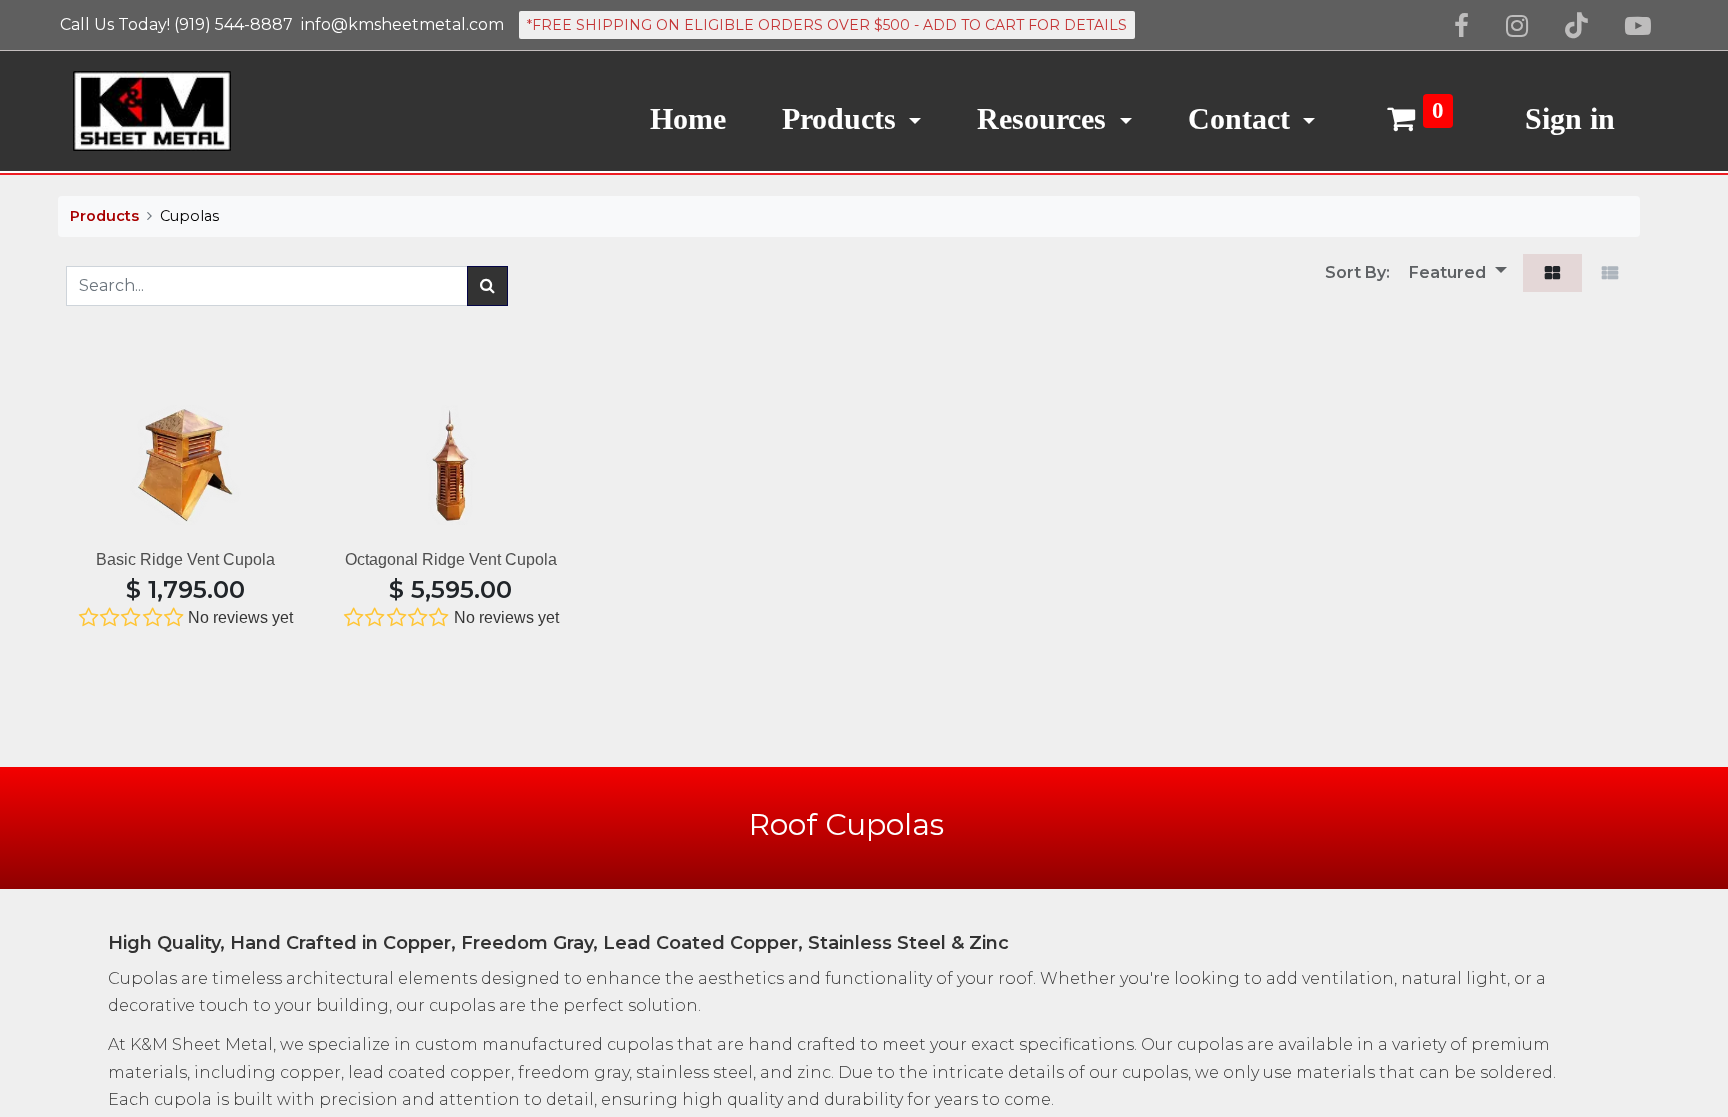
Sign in (1570, 118)
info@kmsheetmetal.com (402, 24)
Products (104, 216)
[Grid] (1552, 273)
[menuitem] (688, 111)
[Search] (487, 286)
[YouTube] (1638, 26)
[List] (1610, 273)
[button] (1450, 273)
